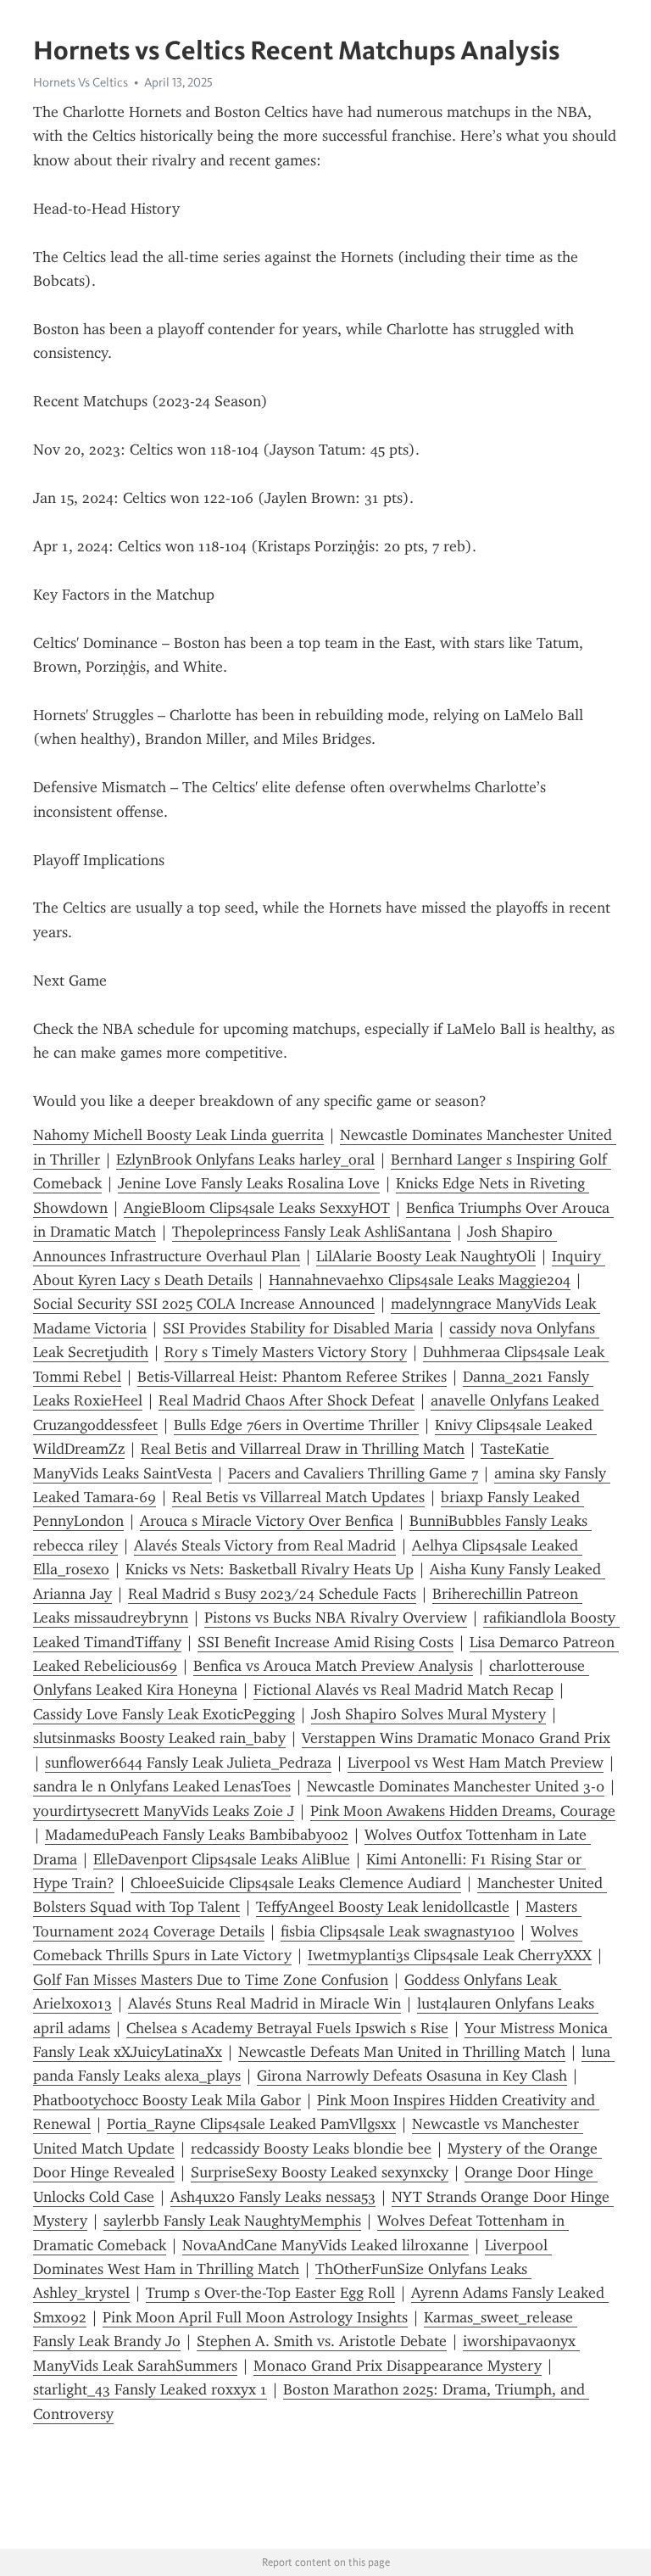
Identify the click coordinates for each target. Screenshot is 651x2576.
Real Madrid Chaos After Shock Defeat (287, 1400)
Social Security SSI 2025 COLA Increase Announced (204, 1304)
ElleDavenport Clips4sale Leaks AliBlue (222, 1859)
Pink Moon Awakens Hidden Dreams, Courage (463, 1811)
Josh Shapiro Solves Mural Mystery (428, 1714)
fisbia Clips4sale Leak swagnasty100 (398, 1931)
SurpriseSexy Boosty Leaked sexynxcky (320, 2172)
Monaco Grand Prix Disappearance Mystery (398, 2366)
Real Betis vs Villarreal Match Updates (298, 1497)
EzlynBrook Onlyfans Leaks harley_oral (245, 1159)
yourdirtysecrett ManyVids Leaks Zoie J (164, 1811)
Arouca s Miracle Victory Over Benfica (267, 1521)
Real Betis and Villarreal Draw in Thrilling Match (303, 1449)
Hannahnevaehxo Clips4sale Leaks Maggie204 (420, 1280)
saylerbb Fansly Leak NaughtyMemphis (232, 2221)
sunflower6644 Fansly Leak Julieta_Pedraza (188, 1763)
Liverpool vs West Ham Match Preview (476, 1763)
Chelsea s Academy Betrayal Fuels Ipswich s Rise (287, 2028)
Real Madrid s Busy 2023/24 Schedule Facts (272, 1594)
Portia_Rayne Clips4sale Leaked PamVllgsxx (251, 2124)
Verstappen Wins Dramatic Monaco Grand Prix (456, 1738)
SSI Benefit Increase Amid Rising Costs (325, 1642)
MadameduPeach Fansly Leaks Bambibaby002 (197, 1835)
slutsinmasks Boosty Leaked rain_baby (159, 1738)
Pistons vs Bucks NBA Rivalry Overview (336, 1618)
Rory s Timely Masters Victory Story (286, 1352)
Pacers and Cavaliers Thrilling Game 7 (353, 1473)
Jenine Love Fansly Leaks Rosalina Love (249, 1183)
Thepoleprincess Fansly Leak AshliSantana (312, 1232)
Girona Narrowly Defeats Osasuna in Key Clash (412, 2076)
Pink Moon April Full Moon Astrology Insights (255, 2317)
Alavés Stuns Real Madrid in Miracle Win (264, 2003)
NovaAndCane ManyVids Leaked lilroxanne (325, 2245)
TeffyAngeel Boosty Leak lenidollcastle (383, 1907)
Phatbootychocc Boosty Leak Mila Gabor (167, 2100)
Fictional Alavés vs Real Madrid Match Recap (403, 1690)
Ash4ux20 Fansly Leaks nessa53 (273, 2197)
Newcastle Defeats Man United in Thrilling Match (402, 2052)
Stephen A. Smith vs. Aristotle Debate (322, 2341)
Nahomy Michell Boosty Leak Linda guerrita (178, 1135)
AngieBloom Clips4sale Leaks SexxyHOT (257, 1208)
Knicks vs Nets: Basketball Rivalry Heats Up (270, 1569)
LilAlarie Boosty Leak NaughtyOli (426, 1256)
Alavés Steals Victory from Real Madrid (265, 1545)
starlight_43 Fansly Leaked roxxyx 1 (150, 2389)
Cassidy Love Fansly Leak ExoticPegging (164, 1714)
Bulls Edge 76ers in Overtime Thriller (296, 1425)
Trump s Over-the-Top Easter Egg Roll (270, 2293)
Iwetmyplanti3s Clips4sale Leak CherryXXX (450, 1955)
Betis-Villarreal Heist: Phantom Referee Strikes (292, 1377)
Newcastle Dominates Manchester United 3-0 (456, 1786)
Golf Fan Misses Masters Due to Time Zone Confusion (211, 1980)
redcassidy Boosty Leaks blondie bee (311, 2149)
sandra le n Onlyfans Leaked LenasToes (162, 1786)
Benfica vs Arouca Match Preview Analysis (333, 1666)
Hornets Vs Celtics (81, 82)
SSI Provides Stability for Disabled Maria (298, 1328)
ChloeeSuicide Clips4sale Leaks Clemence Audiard (296, 1883)
